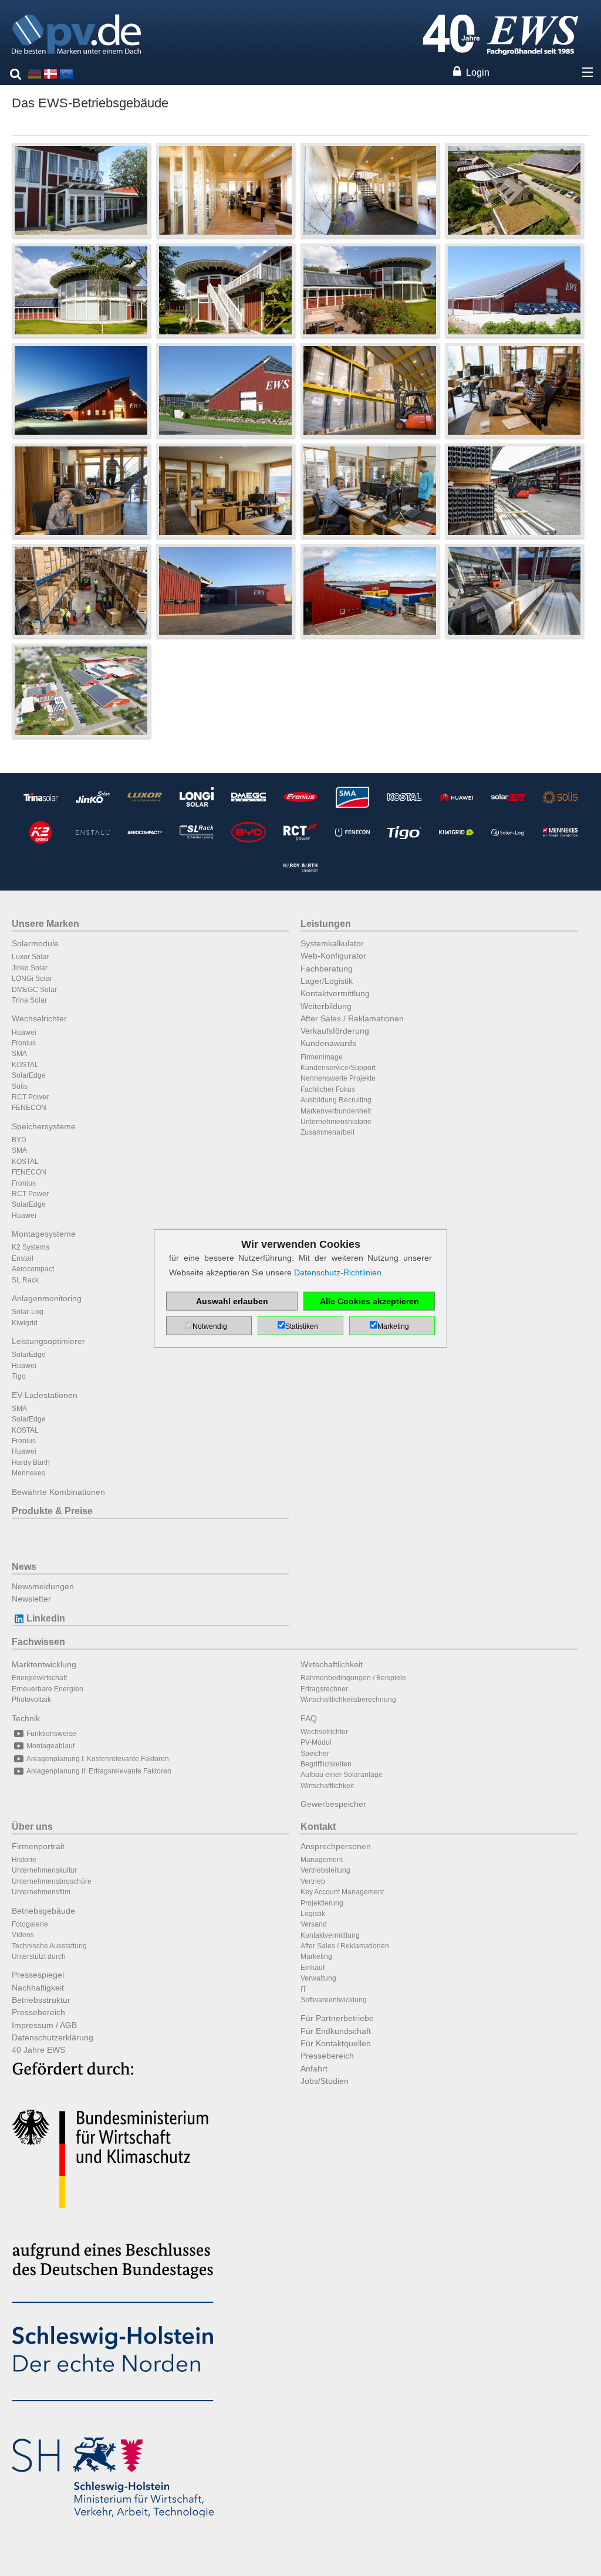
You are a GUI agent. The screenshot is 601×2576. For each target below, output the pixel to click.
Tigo (19, 1376)
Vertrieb (313, 1881)
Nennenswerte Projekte (338, 1078)
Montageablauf (50, 1746)
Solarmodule (35, 943)
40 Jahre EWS (38, 2050)
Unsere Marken (45, 924)
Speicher (315, 1754)
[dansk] (50, 73)
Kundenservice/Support (338, 1068)
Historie (24, 1860)
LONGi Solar (32, 979)
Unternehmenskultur (44, 1870)
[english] (66, 73)
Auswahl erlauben (232, 1301)
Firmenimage (322, 1057)
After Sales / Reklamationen (352, 1018)
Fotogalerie (30, 1924)
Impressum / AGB (44, 2025)
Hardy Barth (31, 1463)
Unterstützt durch (39, 1956)
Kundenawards (328, 1043)
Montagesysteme (44, 1234)
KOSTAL (25, 1065)
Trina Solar (29, 1000)
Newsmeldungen (43, 1586)
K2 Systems (31, 1247)
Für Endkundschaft (336, 2031)
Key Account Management (342, 1892)
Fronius (24, 1043)
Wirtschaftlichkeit (332, 1664)
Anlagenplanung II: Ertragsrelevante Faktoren (99, 1771)
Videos (23, 1935)
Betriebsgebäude (43, 1911)
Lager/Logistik (327, 981)
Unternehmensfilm (41, 1892)
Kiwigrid (25, 1323)
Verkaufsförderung (335, 1031)
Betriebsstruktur (41, 2000)
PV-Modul (316, 1742)
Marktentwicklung (44, 1664)
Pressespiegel (38, 1975)
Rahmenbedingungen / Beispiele (353, 1678)
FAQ (309, 1718)
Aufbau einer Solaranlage (342, 1775)
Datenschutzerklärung (53, 2037)
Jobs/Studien (325, 2081)
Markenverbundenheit (336, 1111)
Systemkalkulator (332, 943)
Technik (26, 1718)
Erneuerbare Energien (48, 1689)
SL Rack (25, 1280)
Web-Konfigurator (333, 956)
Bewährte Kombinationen (58, 1492)
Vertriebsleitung (325, 1870)
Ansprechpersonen (336, 1846)
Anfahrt (314, 2069)
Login (478, 72)
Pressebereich (38, 2012)
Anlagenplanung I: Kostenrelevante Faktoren (98, 1759)
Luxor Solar (30, 957)
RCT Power (30, 1097)
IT (303, 1989)
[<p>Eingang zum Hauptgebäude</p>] (81, 190)
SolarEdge (29, 1075)
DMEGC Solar (34, 990)
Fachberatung (327, 969)
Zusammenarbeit (327, 1132)
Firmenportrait (38, 1846)
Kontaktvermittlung (335, 993)
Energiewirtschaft (39, 1678)
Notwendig (210, 1326)
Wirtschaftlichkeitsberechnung (348, 1700)
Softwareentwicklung (334, 2000)
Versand (314, 1924)
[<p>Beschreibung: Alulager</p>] (514, 590)
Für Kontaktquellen (336, 2043)
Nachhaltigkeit (38, 1988)
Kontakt (318, 1827)
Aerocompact (33, 1269)
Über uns (32, 1827)
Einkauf (313, 1968)
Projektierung (322, 1903)
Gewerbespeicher (333, 1804)
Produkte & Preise (52, 1511)
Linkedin (46, 1618)
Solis (20, 1086)
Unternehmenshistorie (336, 1122)
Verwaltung (318, 1978)
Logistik (313, 1914)
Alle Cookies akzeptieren (369, 1301)
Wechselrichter (39, 1018)
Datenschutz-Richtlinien (338, 1272)
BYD (19, 1140)
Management (322, 1860)
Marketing (316, 1956)
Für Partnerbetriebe (337, 2018)
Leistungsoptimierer (48, 1341)
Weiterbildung (326, 1006)
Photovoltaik (31, 1700)
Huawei (24, 1033)
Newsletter (31, 1599)
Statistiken (302, 1326)
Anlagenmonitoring (47, 1298)
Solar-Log (28, 1312)
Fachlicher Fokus (328, 1089)
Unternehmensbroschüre (52, 1881)
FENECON (29, 1108)
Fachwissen (38, 1642)
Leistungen (326, 924)
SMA (19, 1054)
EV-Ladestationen (45, 1395)
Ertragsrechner (324, 1689)
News (24, 1567)
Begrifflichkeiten (326, 1764)
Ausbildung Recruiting (336, 1100)
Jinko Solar (30, 968)
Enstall (23, 1258)
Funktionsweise (51, 1734)
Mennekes (28, 1473)
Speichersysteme (44, 1126)
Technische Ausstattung (49, 1946)
